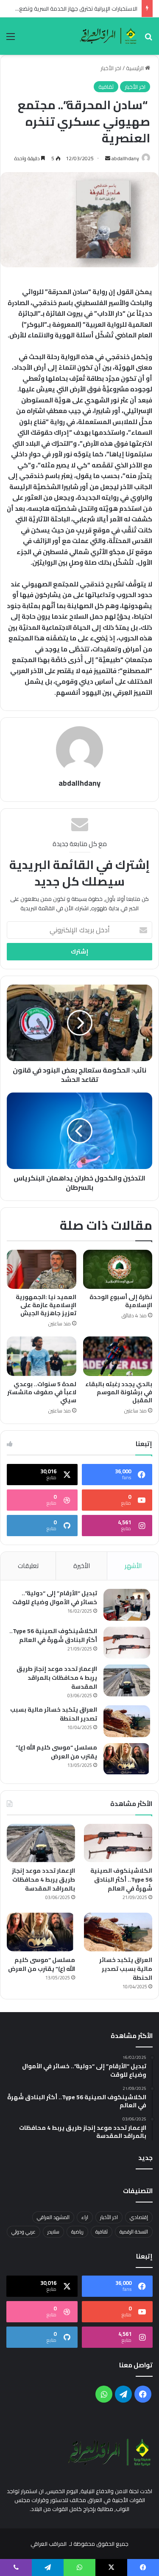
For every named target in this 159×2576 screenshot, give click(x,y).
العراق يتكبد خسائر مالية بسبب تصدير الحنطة (54, 1714)
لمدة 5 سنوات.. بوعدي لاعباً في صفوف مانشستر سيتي (42, 1392)
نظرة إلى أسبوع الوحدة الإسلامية (121, 1301)
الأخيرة (82, 1566)
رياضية (77, 2232)
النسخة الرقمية (134, 2232)
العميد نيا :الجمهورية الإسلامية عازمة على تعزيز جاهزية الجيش (46, 1305)
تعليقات (28, 1566)
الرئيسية (135, 68)
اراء (85, 2217)
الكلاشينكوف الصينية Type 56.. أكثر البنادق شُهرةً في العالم (53, 1635)
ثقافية (106, 87)
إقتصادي (139, 2217)
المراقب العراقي (49, 2544)
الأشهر (133, 1566)
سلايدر (53, 2232)
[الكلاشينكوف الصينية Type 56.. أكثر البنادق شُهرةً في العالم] (127, 1643)
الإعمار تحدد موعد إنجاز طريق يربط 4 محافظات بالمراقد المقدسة (57, 1678)
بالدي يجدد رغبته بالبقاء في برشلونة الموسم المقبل (119, 1392)
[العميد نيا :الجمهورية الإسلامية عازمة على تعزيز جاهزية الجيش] (42, 1269)
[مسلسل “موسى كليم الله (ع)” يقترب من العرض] (127, 1759)
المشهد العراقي (53, 2217)
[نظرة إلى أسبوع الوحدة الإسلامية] (118, 1269)
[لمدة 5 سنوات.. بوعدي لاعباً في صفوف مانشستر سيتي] (42, 1356)
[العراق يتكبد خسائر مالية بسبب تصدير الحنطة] (127, 1721)
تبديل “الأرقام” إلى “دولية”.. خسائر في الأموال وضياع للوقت (55, 1598)
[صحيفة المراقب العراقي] (109, 36)
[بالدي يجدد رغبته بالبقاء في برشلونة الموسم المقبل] (118, 1356)
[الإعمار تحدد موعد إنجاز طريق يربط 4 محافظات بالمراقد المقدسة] (127, 1680)
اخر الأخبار (111, 68)
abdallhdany (125, 158)
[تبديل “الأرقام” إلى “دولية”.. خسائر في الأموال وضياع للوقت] (127, 1605)
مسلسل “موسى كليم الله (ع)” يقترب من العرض (56, 1752)
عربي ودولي (24, 2232)
